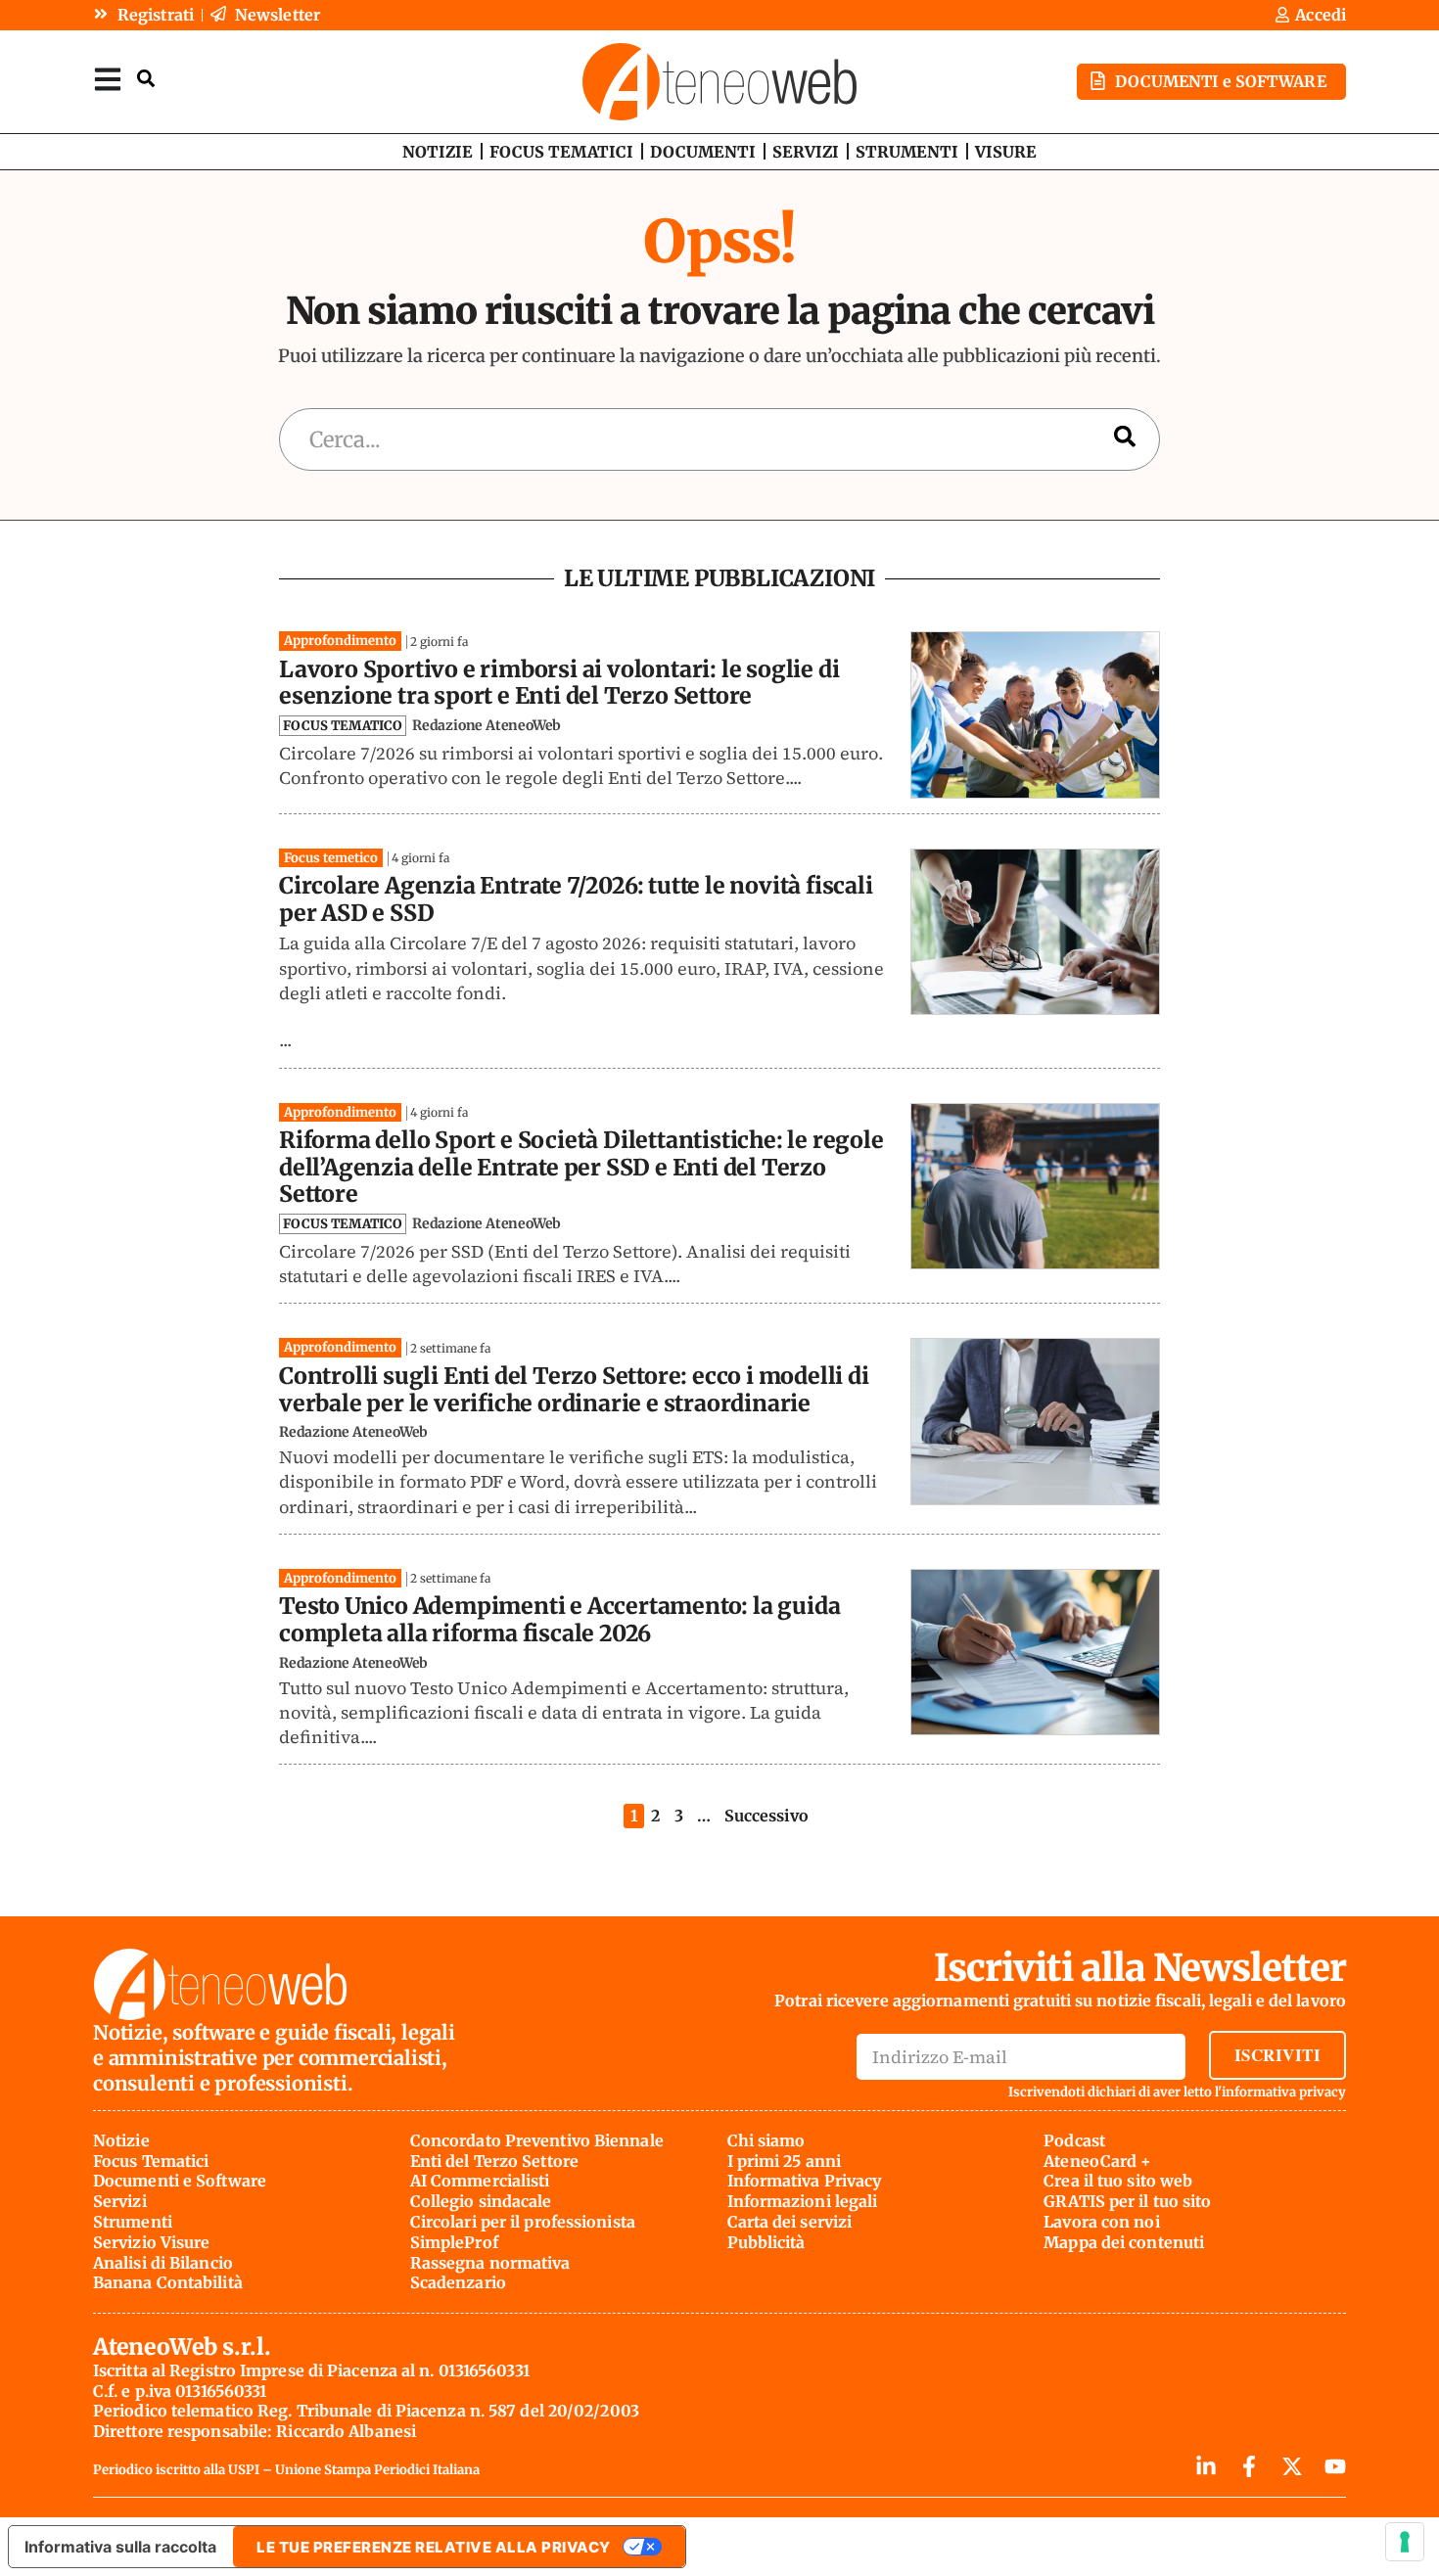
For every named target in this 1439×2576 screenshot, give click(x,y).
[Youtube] (1335, 2466)
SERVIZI (806, 152)
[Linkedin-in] (1206, 2466)
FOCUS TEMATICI (561, 152)
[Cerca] (1125, 440)
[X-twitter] (1292, 2466)
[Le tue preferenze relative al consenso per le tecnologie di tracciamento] (1405, 2542)
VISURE (1006, 152)
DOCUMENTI (703, 152)
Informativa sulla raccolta (120, 2547)
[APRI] (108, 79)
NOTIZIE (438, 152)
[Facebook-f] (1249, 2466)
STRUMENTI (907, 152)
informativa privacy (1284, 2092)
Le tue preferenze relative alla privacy (434, 2547)
